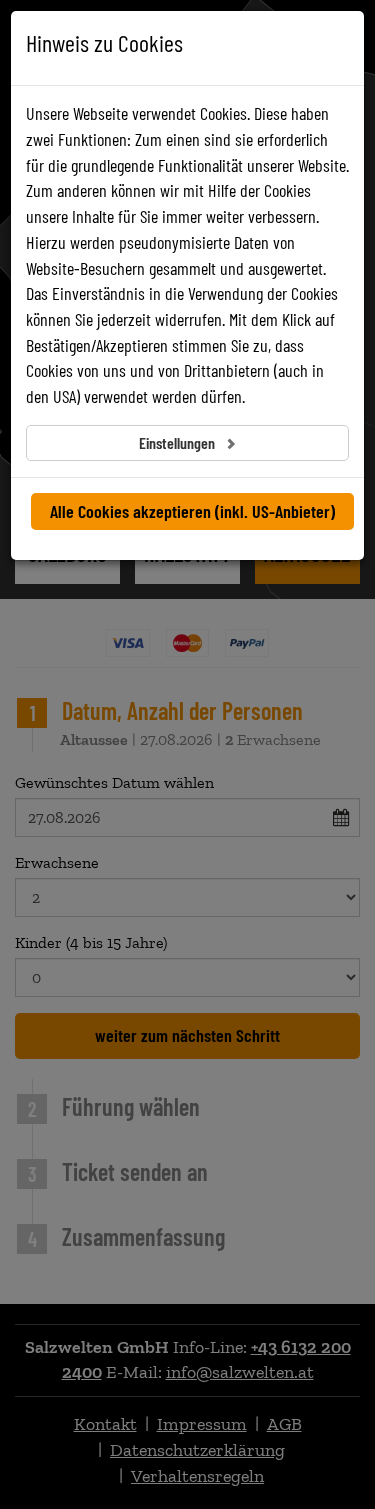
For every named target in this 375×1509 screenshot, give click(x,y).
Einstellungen (178, 442)
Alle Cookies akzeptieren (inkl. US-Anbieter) (192, 511)
